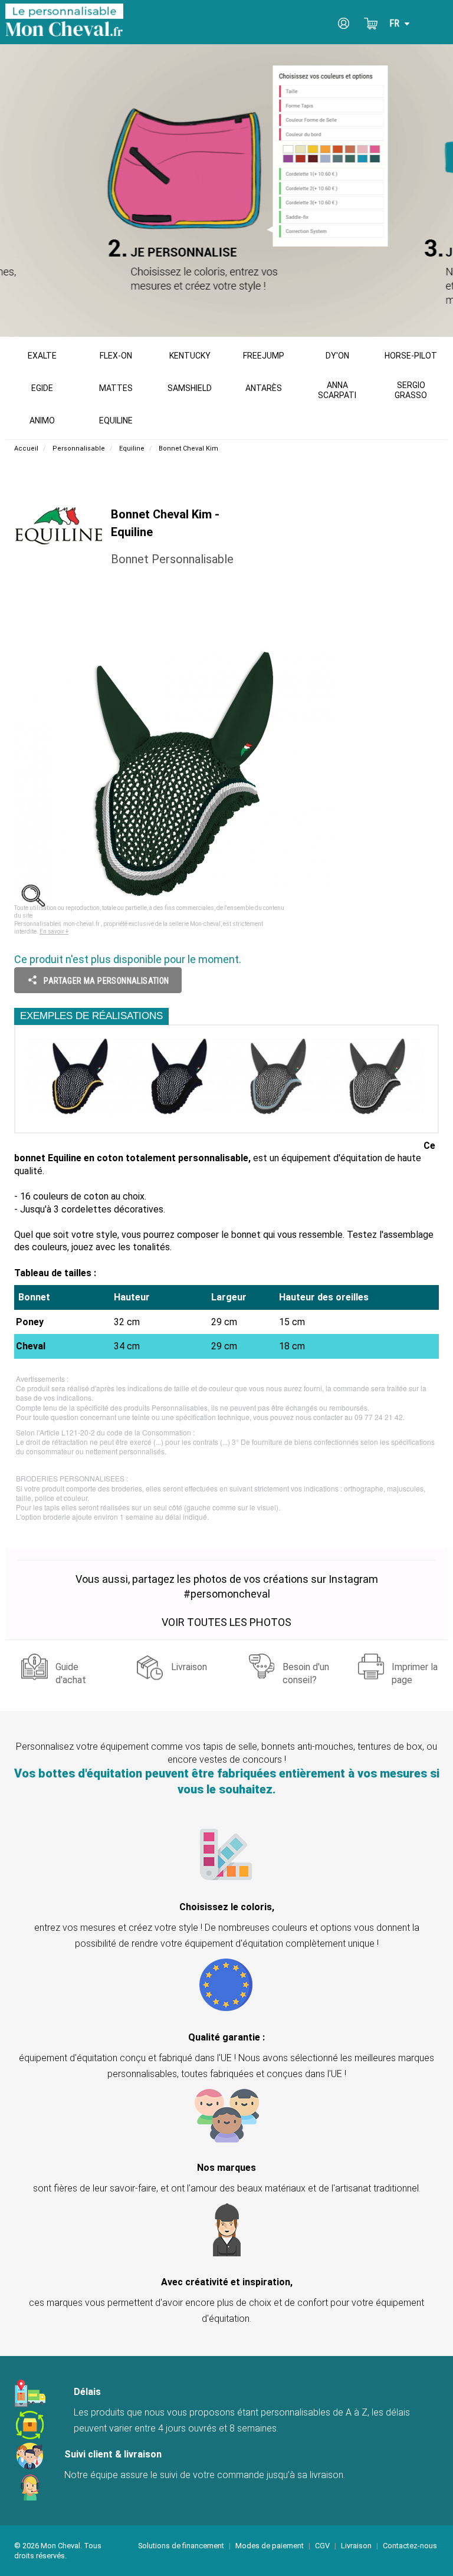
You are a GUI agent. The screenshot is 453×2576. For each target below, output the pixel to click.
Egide (42, 388)
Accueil (26, 448)
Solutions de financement (181, 2546)
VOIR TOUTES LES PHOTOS (226, 1622)
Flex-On (116, 356)
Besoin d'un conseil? (306, 1671)
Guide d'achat (71, 1671)
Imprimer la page (415, 1671)
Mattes (116, 388)
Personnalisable (79, 448)
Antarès (264, 388)
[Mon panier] (371, 24)
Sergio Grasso (411, 390)
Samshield (190, 388)
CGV (322, 2546)
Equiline (116, 420)
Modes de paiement (270, 2546)
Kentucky (190, 356)
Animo (42, 420)
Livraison (189, 1667)
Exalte (42, 356)
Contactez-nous (410, 2546)
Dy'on (337, 356)
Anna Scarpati (337, 390)
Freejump (264, 356)
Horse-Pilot (411, 356)
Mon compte (344, 24)
